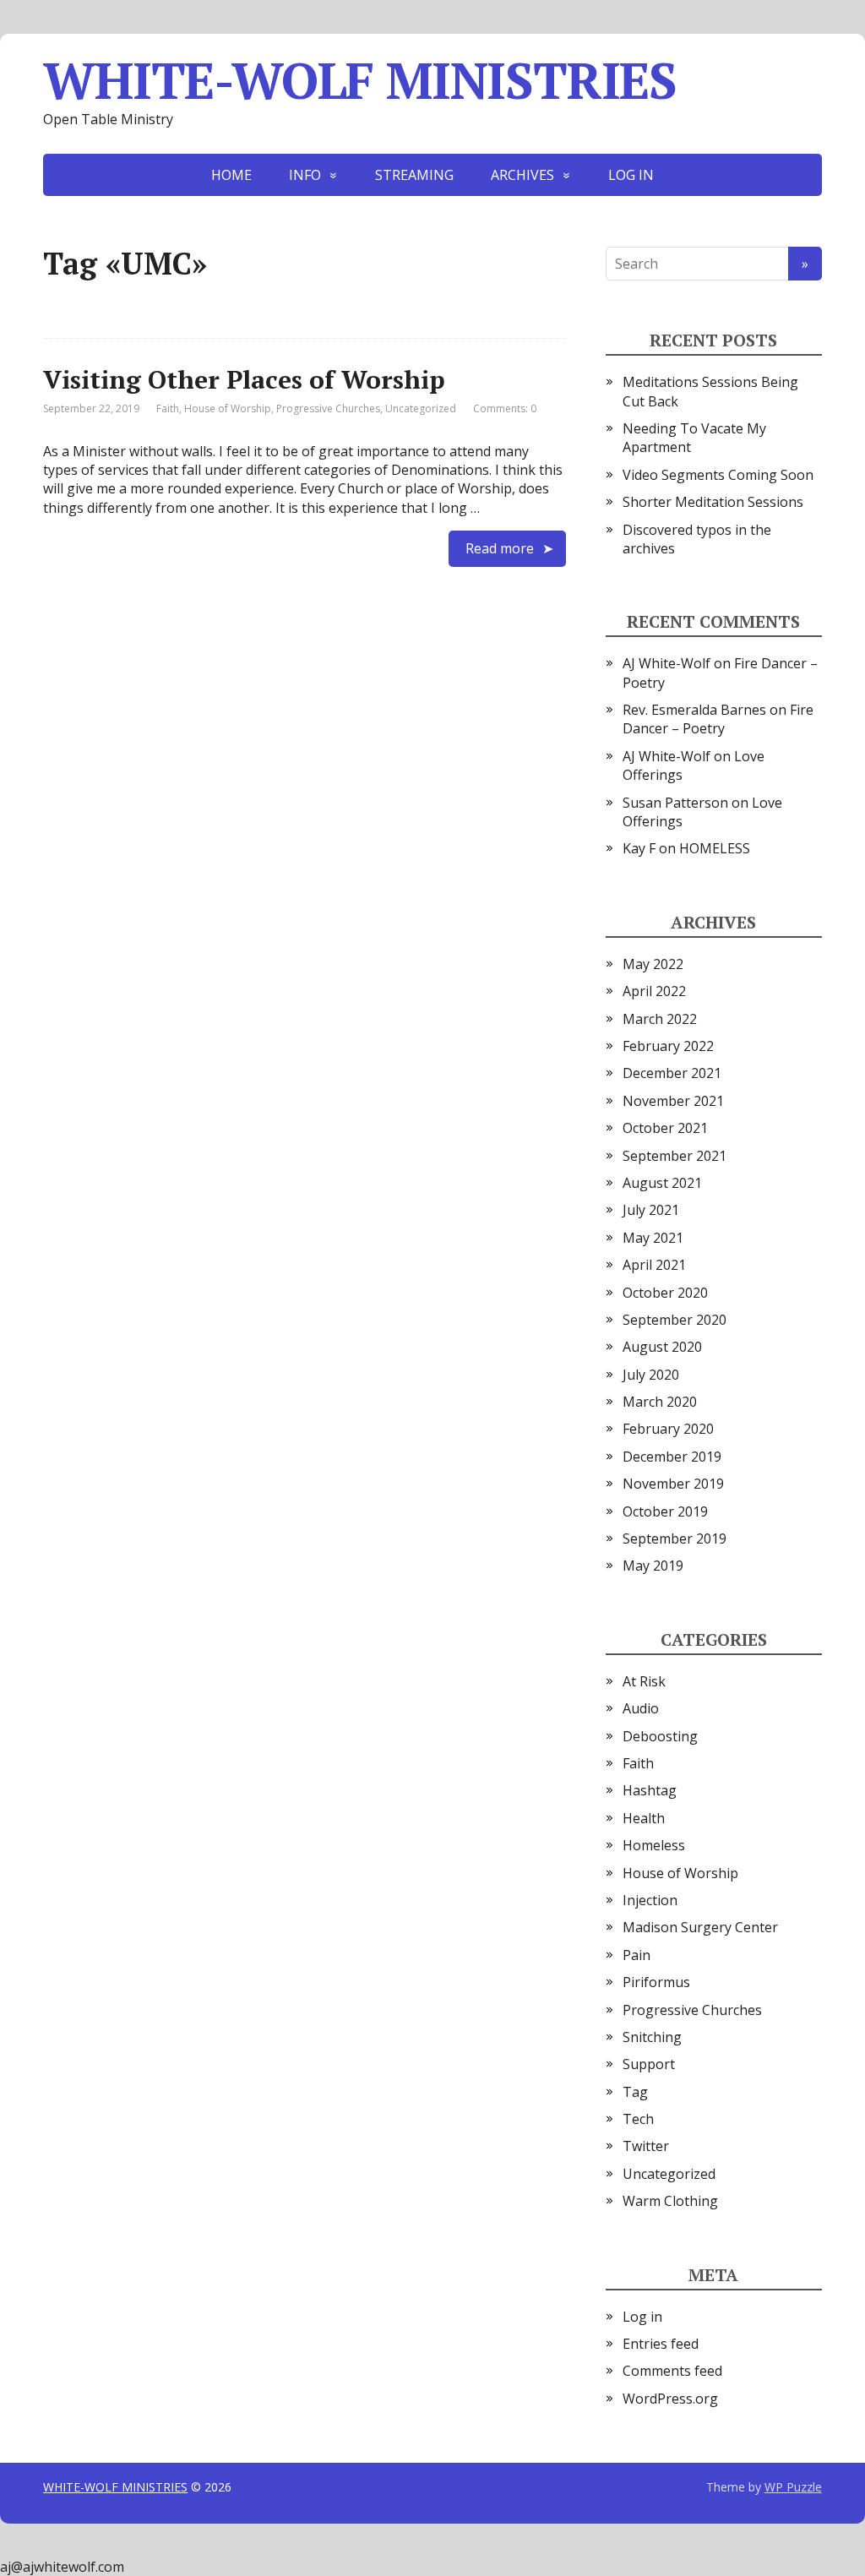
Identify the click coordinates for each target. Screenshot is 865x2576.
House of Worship (228, 408)
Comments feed (672, 2371)
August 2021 (662, 1183)
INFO (305, 175)
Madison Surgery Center (700, 1927)
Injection (650, 1900)
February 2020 (668, 1429)
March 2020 (660, 1402)
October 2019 (665, 1511)
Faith (168, 408)
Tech (638, 2119)
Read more (500, 548)
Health (644, 1818)
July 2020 (651, 1375)
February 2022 (668, 1046)
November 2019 (673, 1484)
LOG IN (631, 175)
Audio (641, 1708)
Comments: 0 (505, 408)
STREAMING (414, 175)
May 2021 (653, 1238)
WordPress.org (670, 2399)
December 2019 (672, 1457)
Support (649, 2064)
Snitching (652, 2037)
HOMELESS (715, 848)
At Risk (644, 1681)
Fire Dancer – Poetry (718, 719)
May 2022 (653, 964)
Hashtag (650, 1790)
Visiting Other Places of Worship (244, 379)
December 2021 (672, 1073)
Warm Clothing (670, 2201)
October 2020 (665, 1293)
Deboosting (660, 1736)
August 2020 (662, 1347)
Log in (642, 2317)
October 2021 (665, 1128)
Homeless (654, 1845)
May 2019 (653, 1566)
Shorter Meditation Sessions (713, 502)
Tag (635, 2092)
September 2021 (675, 1156)
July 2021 (651, 1210)
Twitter (646, 2146)
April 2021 (654, 1265)
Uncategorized (421, 408)
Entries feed (661, 2344)
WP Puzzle (793, 2487)
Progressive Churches (328, 408)
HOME (231, 175)
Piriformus (656, 1982)
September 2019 (675, 1539)
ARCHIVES (522, 175)
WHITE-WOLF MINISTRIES (360, 80)
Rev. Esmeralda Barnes (694, 710)
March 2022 (660, 1019)
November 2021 (673, 1101)
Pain (637, 1955)
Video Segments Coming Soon (718, 475)
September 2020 (675, 1320)
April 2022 (654, 991)
